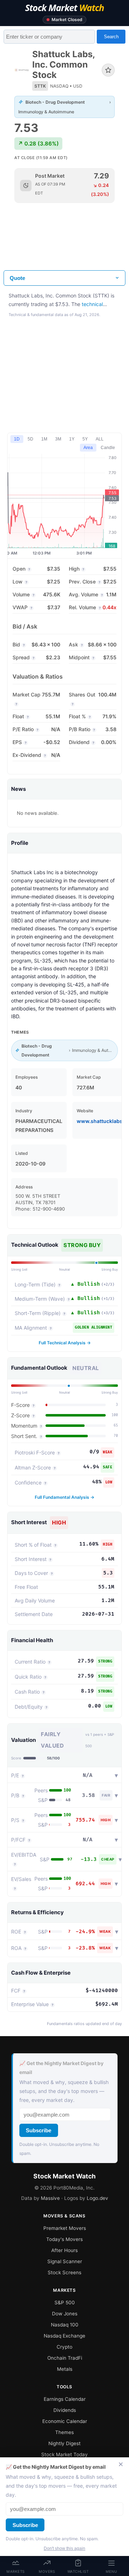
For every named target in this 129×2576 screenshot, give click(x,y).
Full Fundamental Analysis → (64, 1497)
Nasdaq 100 (65, 2325)
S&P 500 (65, 2302)
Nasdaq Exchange (64, 2336)
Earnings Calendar (65, 2399)
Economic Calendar (65, 2421)
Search (111, 37)
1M (44, 439)
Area (88, 448)
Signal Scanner (65, 2261)
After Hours (64, 2250)
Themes (64, 2432)
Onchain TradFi (65, 2358)
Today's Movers (64, 2239)
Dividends (65, 2410)
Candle (108, 448)
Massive (50, 2198)
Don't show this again (64, 2548)
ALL (100, 439)
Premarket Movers (65, 2228)
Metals (65, 2369)
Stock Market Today (64, 2454)
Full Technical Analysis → (65, 1343)
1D (17, 439)
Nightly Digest (64, 2443)
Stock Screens (64, 2272)
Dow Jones (65, 2314)
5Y (85, 439)
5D (30, 439)
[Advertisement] (64, 242)
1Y (72, 439)
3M (58, 439)
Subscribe (39, 2130)
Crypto (64, 2347)
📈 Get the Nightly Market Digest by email (61, 2068)
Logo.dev (97, 2198)
